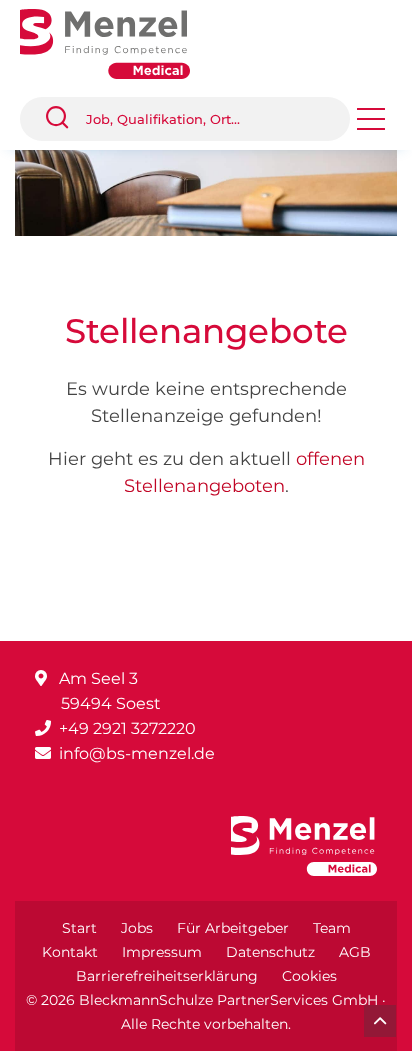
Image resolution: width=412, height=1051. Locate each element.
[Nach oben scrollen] (380, 1021)
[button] (65, 119)
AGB (355, 952)
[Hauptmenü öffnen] (371, 125)
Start (79, 928)
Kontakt (70, 952)
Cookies (309, 976)
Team (332, 928)
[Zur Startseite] (120, 42)
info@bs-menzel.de (137, 753)
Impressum (162, 952)
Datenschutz (270, 952)
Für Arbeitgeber (233, 928)
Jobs (137, 928)
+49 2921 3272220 (127, 728)
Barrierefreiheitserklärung (167, 976)
